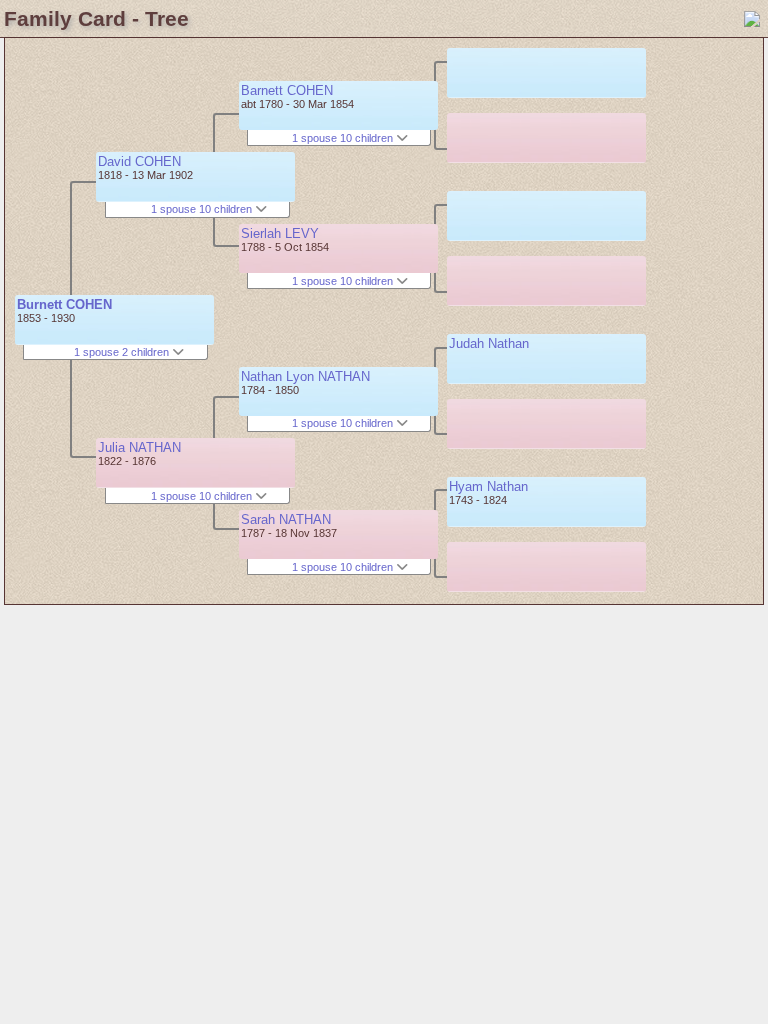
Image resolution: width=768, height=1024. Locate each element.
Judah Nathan (489, 343)
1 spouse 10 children (203, 209)
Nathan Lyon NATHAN (305, 376)
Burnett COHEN (64, 304)
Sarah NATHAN (286, 519)
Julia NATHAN (139, 447)
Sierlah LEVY (280, 233)
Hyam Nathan (488, 486)
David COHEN (139, 161)
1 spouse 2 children (123, 352)
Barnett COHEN (287, 90)
